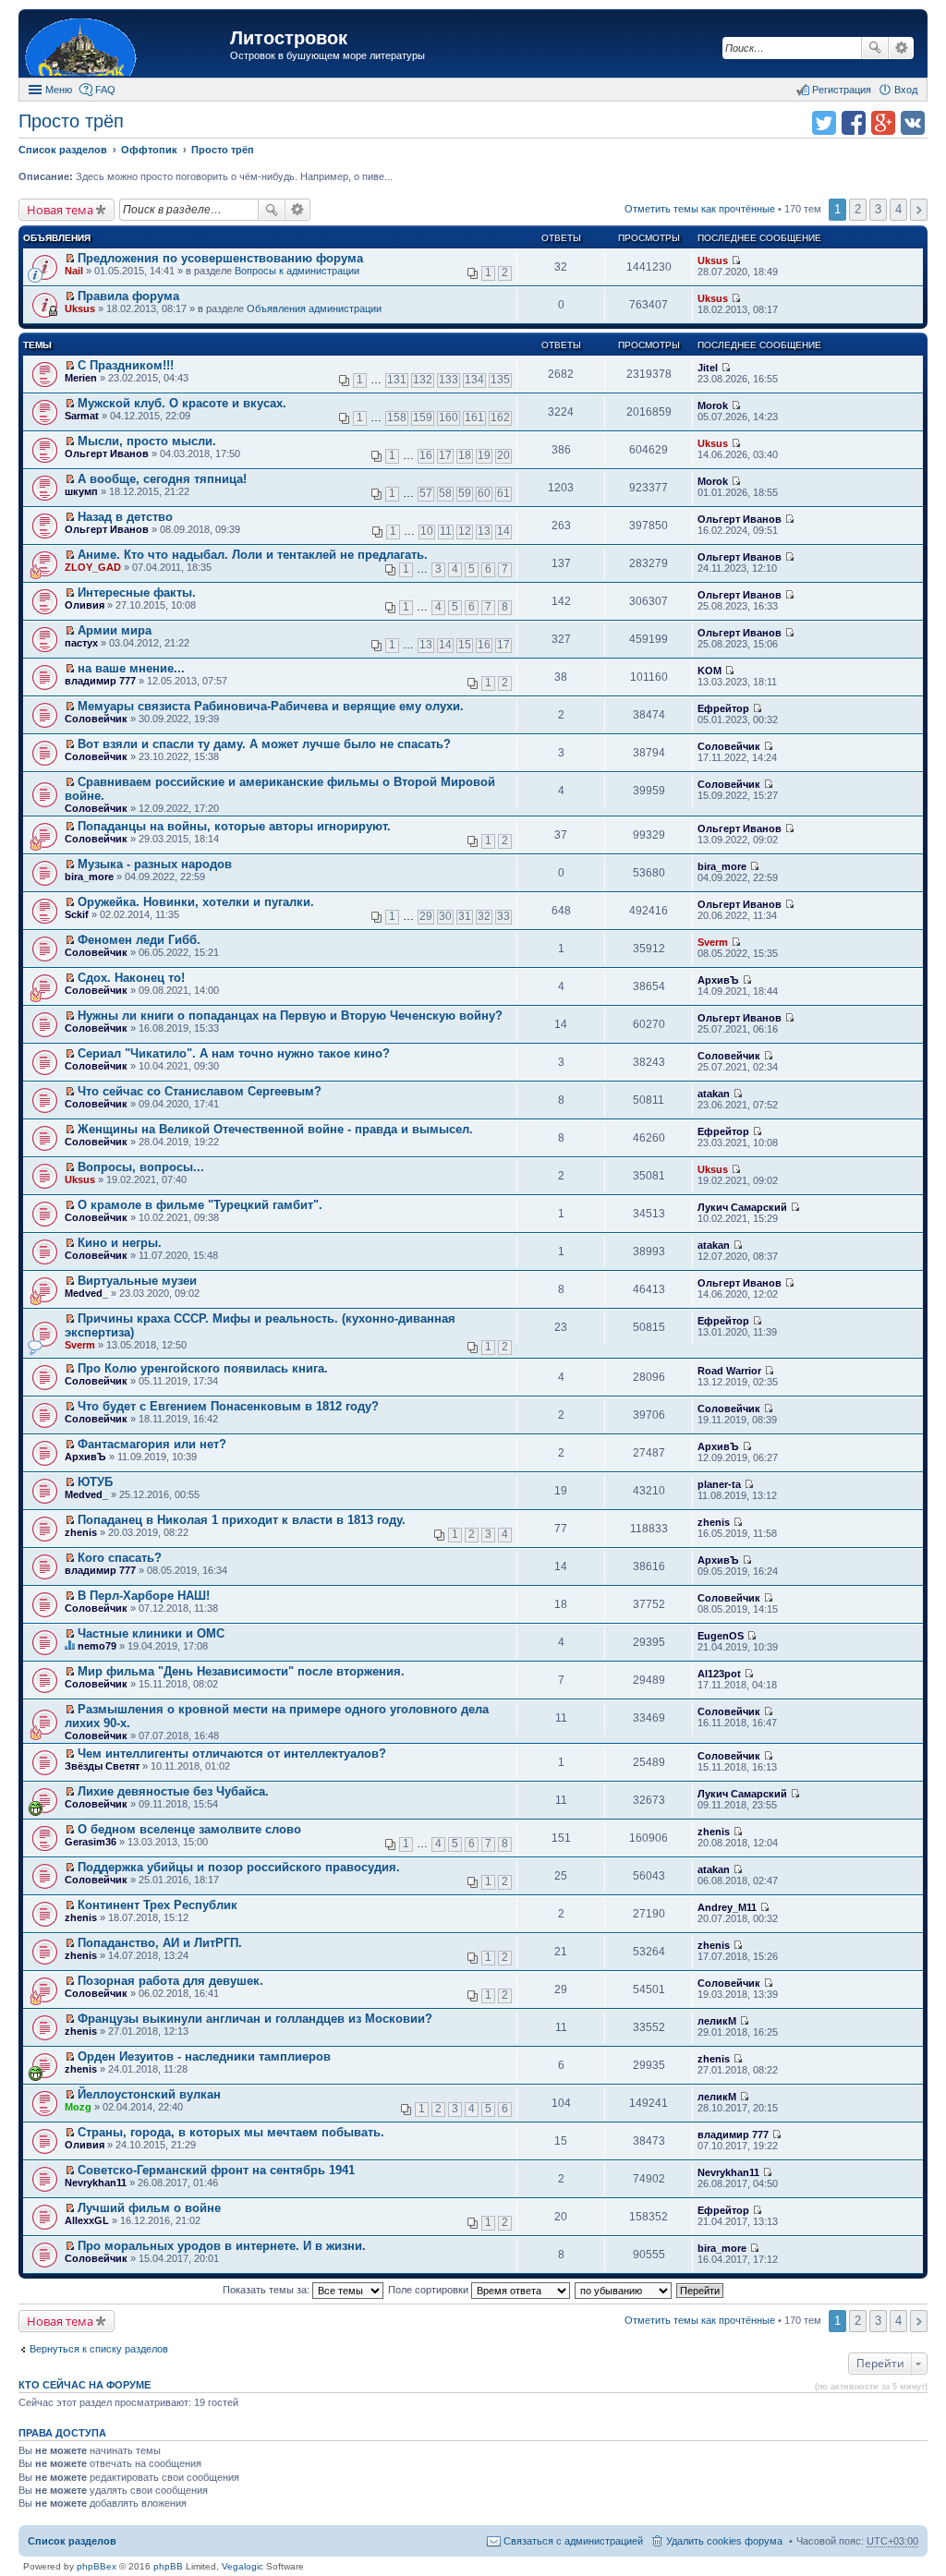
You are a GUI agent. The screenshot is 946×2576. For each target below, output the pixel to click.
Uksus (713, 260)
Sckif (77, 914)
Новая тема (60, 210)
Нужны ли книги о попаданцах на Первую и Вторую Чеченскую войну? (290, 1016)
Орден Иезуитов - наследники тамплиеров (204, 2056)
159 (423, 417)
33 (503, 916)
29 (426, 916)
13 (484, 531)
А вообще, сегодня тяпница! (162, 479)
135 (500, 380)
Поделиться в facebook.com (854, 123)
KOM (709, 671)
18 (465, 455)
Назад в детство (125, 517)
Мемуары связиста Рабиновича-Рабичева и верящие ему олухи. (271, 706)
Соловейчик (96, 719)
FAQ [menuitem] (105, 90)
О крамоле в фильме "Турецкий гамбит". (200, 1205)
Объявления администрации (314, 308)
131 (397, 380)
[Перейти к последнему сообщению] (736, 260)
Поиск (875, 48)
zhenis (81, 1532)
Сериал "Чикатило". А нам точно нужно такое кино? (234, 1053)
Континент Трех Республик (158, 1905)
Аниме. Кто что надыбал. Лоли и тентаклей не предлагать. (253, 555)
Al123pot (719, 1674)
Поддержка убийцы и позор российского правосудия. (239, 1867)
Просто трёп (71, 121)
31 (465, 916)
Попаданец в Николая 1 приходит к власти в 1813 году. (242, 1520)
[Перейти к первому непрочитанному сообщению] (70, 259)
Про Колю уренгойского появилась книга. (203, 1368)
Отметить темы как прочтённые (700, 209)
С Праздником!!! (126, 365)
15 (465, 645)
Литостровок (289, 38)
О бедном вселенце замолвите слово (189, 1829)
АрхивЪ (718, 980)
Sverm (713, 942)
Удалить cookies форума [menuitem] (724, 2541)
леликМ (717, 2021)
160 (449, 417)
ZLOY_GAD (93, 567)
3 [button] (878, 209)
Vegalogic (243, 2566)
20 (503, 455)
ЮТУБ (95, 1482)
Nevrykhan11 (96, 2183)
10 (427, 531)
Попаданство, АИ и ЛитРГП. (160, 1943)
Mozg (78, 2107)
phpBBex (97, 2566)
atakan (714, 1094)
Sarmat (82, 416)
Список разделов (72, 2541)
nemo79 (97, 1646)
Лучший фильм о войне (149, 2208)
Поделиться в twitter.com (824, 123)
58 (445, 493)
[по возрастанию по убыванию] (624, 2290)
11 (446, 531)
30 (445, 916)
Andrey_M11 (727, 1907)
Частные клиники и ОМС (151, 1633)
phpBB (168, 2566)
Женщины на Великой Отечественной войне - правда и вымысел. (275, 1129)
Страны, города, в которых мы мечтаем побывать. (231, 2132)
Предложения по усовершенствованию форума (220, 258)
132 (423, 380)
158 (397, 417)
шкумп (81, 491)
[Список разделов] (127, 46)
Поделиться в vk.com (913, 123)
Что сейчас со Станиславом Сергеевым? (200, 1091)
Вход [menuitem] (906, 90)
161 (474, 417)
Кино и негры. (120, 1243)
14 (503, 531)
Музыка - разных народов (155, 864)
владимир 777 (100, 681)
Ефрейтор (723, 708)
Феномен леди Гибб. (139, 940)
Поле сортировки (430, 2290)
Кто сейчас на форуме (85, 2385)
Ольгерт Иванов (107, 454)
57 (426, 493)
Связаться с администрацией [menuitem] (573, 2541)
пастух (81, 643)
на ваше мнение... (131, 668)
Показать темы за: (267, 2290)
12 (465, 531)
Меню (59, 90)
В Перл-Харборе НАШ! (144, 1596)
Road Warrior (729, 1371)
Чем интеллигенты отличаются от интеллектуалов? (232, 1754)
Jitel (708, 368)
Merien (81, 378)
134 (474, 380)
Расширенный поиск (901, 48)
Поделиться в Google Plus (883, 123)
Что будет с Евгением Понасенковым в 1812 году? (228, 1406)
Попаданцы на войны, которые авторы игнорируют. (234, 826)
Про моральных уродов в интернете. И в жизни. (222, 2246)
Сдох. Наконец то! (131, 978)
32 (484, 916)
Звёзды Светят (102, 1766)
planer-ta (719, 1484)
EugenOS (721, 1636)
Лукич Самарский (742, 1207)
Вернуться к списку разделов (99, 2349)
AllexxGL (87, 2220)
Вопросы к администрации (297, 271)
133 (449, 380)
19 (484, 455)
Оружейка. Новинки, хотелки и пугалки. (196, 902)
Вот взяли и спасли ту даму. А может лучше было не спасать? (264, 744)
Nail (74, 271)
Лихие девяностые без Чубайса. (173, 1791)
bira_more (89, 877)
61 (503, 493)
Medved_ (86, 1293)
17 (445, 455)
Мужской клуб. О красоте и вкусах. (182, 403)
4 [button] (898, 209)
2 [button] (858, 209)
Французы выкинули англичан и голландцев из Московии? (255, 2019)
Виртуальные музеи (137, 1281)
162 (500, 417)
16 (426, 455)
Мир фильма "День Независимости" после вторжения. (241, 1671)
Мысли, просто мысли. (147, 441)
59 (465, 493)
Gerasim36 (91, 1842)
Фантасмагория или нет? (152, 1444)
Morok (713, 405)
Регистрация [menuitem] (842, 90)
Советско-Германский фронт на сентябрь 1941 (216, 2170)
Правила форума (128, 296)
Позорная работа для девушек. (170, 1981)
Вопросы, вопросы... (141, 1167)
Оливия (85, 605)
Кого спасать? (120, 1558)
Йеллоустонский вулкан (149, 2094)
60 (484, 493)
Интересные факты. (137, 593)
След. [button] (919, 210)
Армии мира (115, 630)
